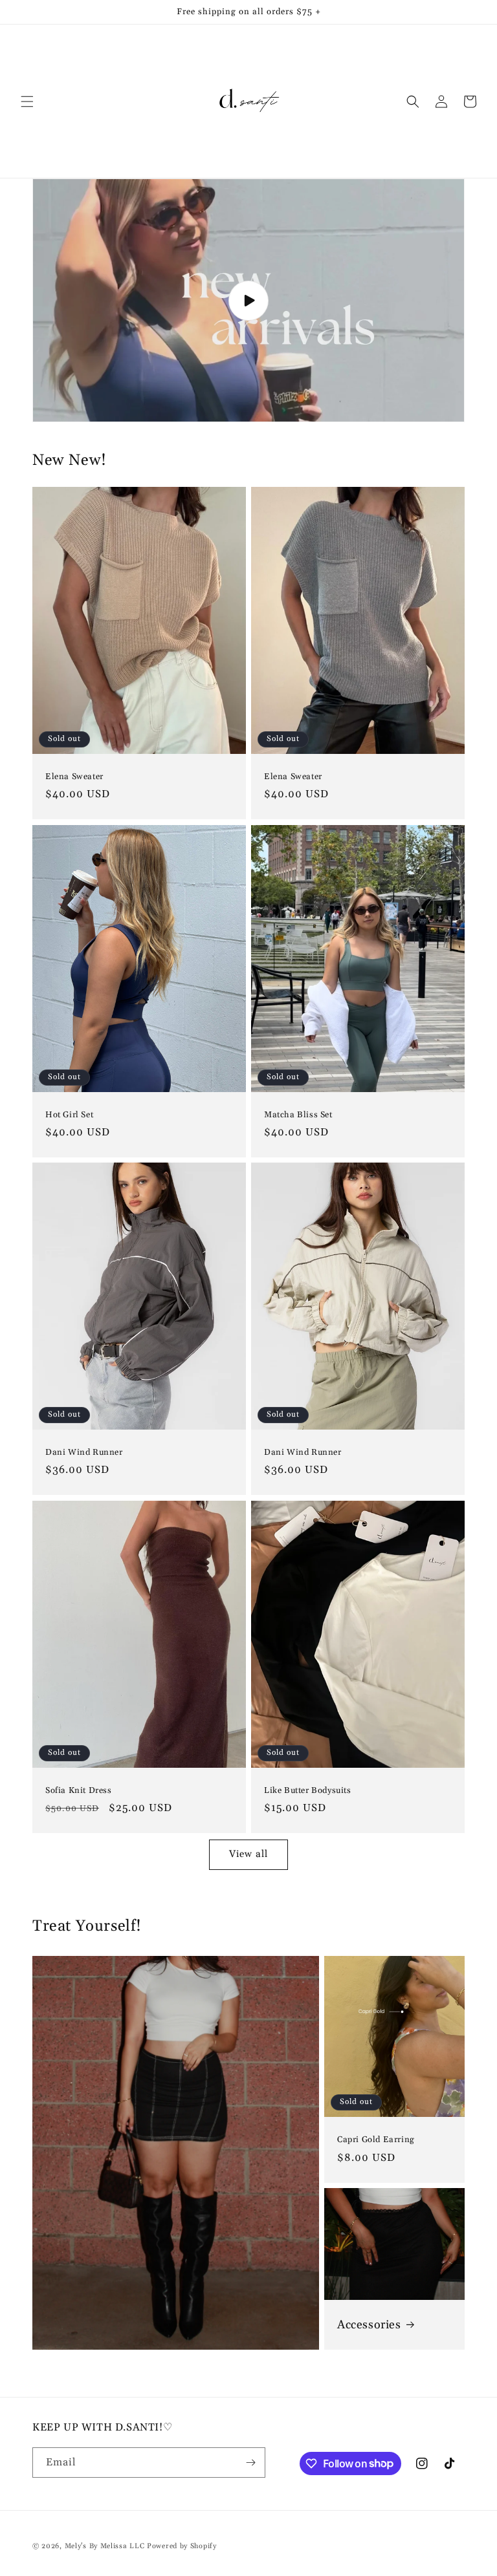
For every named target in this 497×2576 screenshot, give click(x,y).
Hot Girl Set (69, 1114)
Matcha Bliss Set (298, 1114)
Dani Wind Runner (84, 1452)
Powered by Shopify (182, 2546)
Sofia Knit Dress (79, 1790)
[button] (27, 102)
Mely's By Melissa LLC (105, 2546)
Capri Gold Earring (376, 2140)
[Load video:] (248, 300)
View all (248, 1854)
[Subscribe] (250, 2463)
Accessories (369, 2325)
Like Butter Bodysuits (308, 1790)
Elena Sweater (74, 777)
